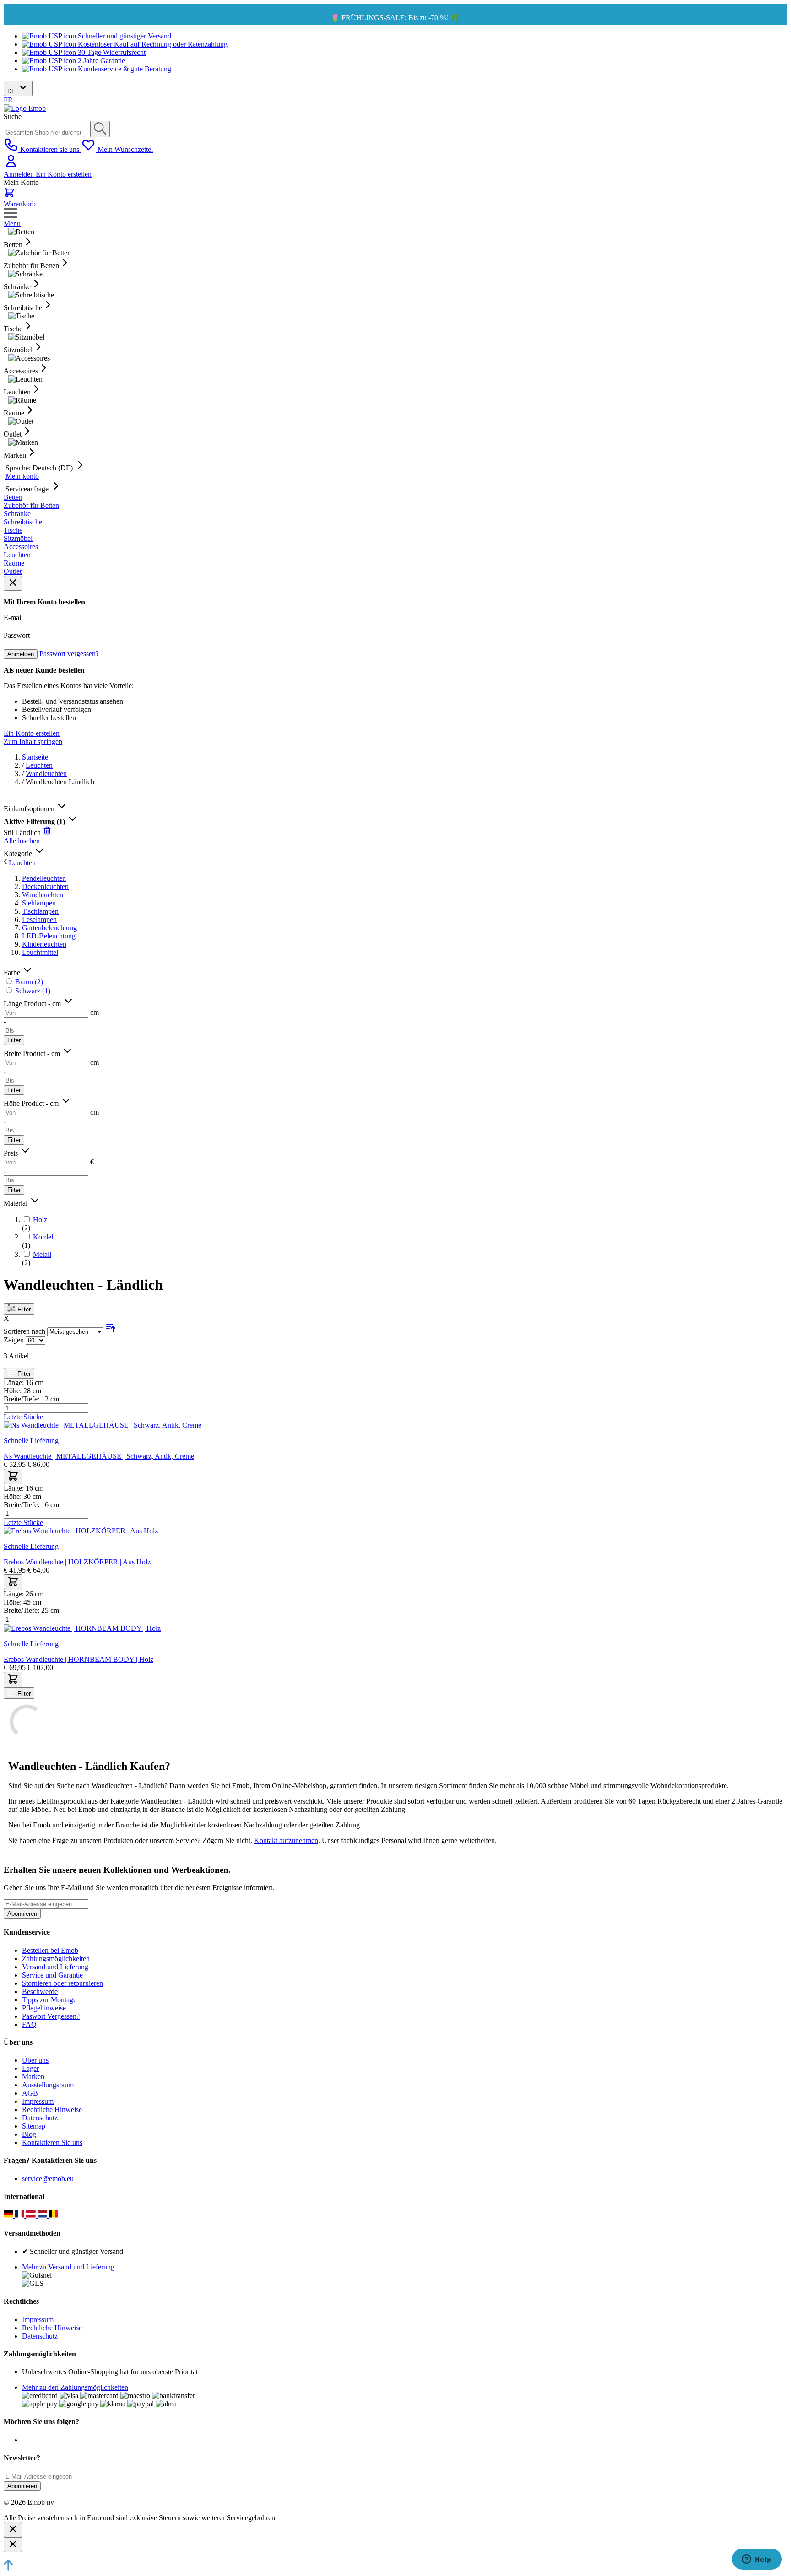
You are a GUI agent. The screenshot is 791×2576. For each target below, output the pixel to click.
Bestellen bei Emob (50, 1950)
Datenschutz (40, 2118)
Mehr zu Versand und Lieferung (68, 2267)
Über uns (35, 2060)
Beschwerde (40, 1991)
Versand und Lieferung (55, 1967)
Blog (29, 2134)
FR (8, 100)
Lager (30, 2068)
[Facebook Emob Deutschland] (23, 2440)
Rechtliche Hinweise (52, 2110)
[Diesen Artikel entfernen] (47, 833)
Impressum (38, 2101)
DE (12, 91)
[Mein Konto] (11, 166)
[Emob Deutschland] (9, 2215)
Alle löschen (22, 841)
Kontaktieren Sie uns (52, 2142)
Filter (14, 1040)
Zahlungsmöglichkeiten (56, 1959)
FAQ (29, 2024)
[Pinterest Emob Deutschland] (27, 2440)
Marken (33, 2077)
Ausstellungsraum (48, 2085)
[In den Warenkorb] (13, 1477)
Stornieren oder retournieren (62, 1983)
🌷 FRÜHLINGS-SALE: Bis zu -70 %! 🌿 (395, 18)
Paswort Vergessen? (51, 2016)
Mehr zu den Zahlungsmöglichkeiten (75, 2387)
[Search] (100, 129)
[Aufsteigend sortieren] (111, 1331)
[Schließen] (13, 2530)
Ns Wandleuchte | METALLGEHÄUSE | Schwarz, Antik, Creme (99, 1456)
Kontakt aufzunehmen (286, 1840)
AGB (30, 2093)
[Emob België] (54, 2215)
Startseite (35, 757)
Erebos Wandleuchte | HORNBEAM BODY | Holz (79, 1659)
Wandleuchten (46, 773)
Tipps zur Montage (49, 2000)
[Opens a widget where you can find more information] (757, 2560)
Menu (12, 224)
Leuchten (39, 765)
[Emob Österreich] (32, 2215)
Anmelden (20, 174)
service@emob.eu (48, 2179)
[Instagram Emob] (25, 2440)
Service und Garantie (52, 1975)
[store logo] (25, 108)
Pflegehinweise (44, 2008)
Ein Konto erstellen (64, 174)
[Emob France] (21, 2215)
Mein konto (22, 476)
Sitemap (34, 2126)
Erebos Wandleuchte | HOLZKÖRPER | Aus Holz (77, 1562)
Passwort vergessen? (69, 654)
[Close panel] (13, 583)
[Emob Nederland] (43, 2215)
